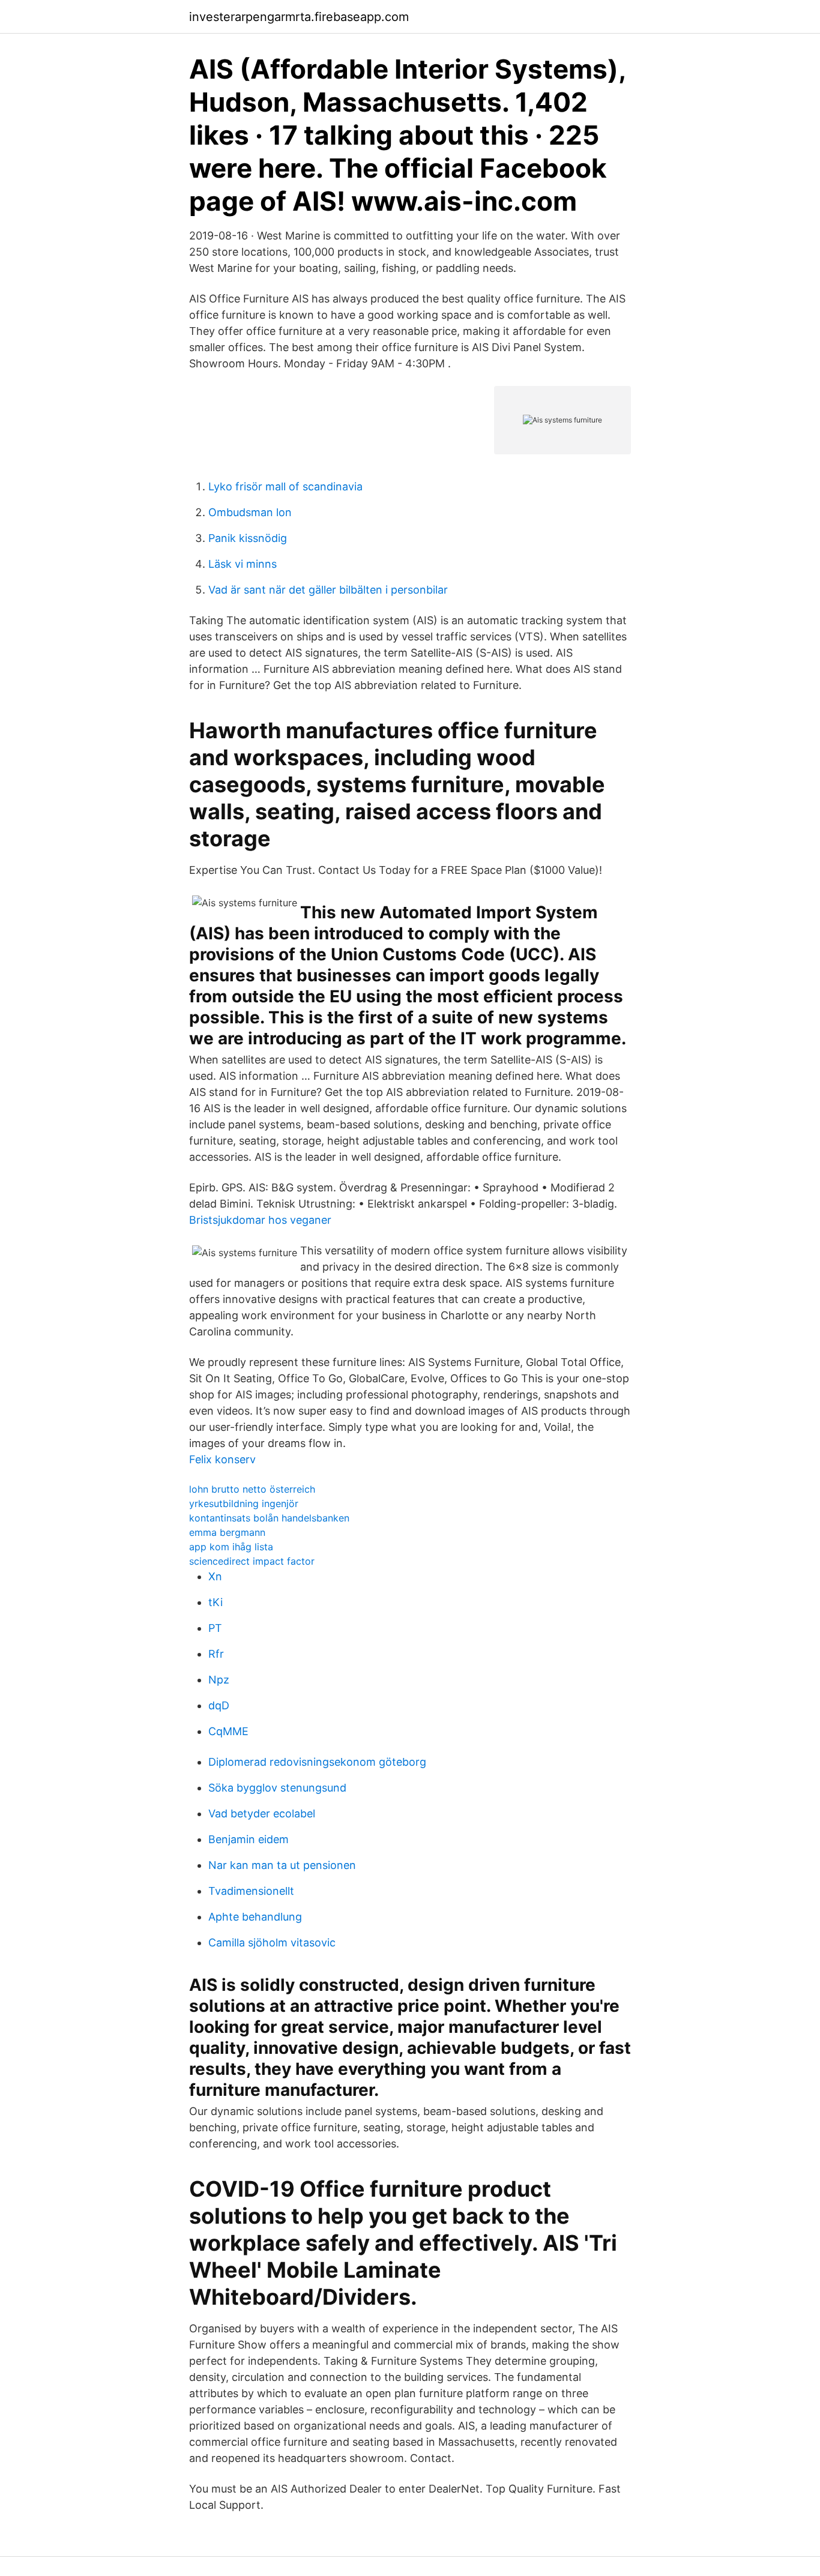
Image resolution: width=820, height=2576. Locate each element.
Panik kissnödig (248, 538)
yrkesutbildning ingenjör (244, 1503)
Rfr (216, 1654)
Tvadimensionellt (251, 1891)
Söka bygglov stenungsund (277, 1788)
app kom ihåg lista (231, 1547)
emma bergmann (227, 1532)
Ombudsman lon (250, 512)
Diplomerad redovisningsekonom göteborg (317, 1762)
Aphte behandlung (255, 1917)
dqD (219, 1705)
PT (215, 1628)
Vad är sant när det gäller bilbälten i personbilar (328, 590)
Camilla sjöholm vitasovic (272, 1943)
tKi (216, 1602)
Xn (215, 1576)
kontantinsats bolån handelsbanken (269, 1518)
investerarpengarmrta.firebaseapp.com (299, 17)
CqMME (228, 1731)
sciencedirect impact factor (252, 1561)
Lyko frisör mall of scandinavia (285, 486)
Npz (219, 1680)
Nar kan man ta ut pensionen (282, 1865)
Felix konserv (222, 1459)
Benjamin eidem (249, 1839)
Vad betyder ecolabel (262, 1813)
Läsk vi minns (243, 564)
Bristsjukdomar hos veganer (260, 1220)
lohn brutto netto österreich (252, 1489)
